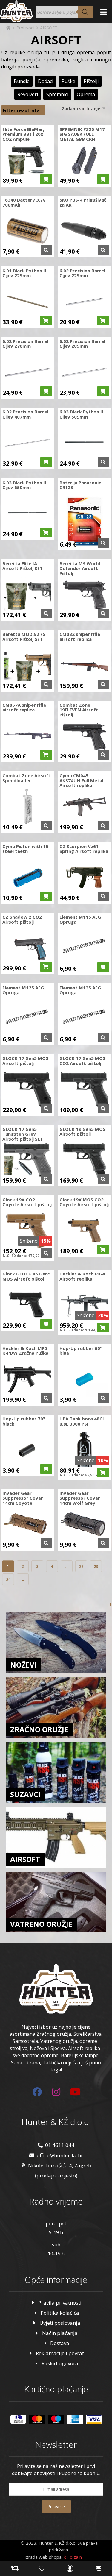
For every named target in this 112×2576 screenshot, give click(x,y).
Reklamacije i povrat (60, 2353)
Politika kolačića (60, 2313)
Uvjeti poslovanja (60, 2323)
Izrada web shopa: (43, 2557)
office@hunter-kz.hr (60, 2155)
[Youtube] (75, 2092)
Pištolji (91, 81)
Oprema (86, 94)
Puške (68, 81)
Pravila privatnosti (60, 2303)
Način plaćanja (60, 2333)
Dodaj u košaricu (46, 179)
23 (96, 1566)
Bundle (22, 81)
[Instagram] (56, 2092)
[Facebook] (37, 2092)
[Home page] (8, 28)
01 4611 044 (60, 2145)
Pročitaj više (46, 250)
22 (81, 1566)
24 (8, 1579)
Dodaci (46, 81)
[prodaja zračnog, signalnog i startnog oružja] (16, 11)
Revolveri (28, 94)
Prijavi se (56, 2506)
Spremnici (57, 94)
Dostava (60, 2343)
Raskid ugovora (60, 2363)
